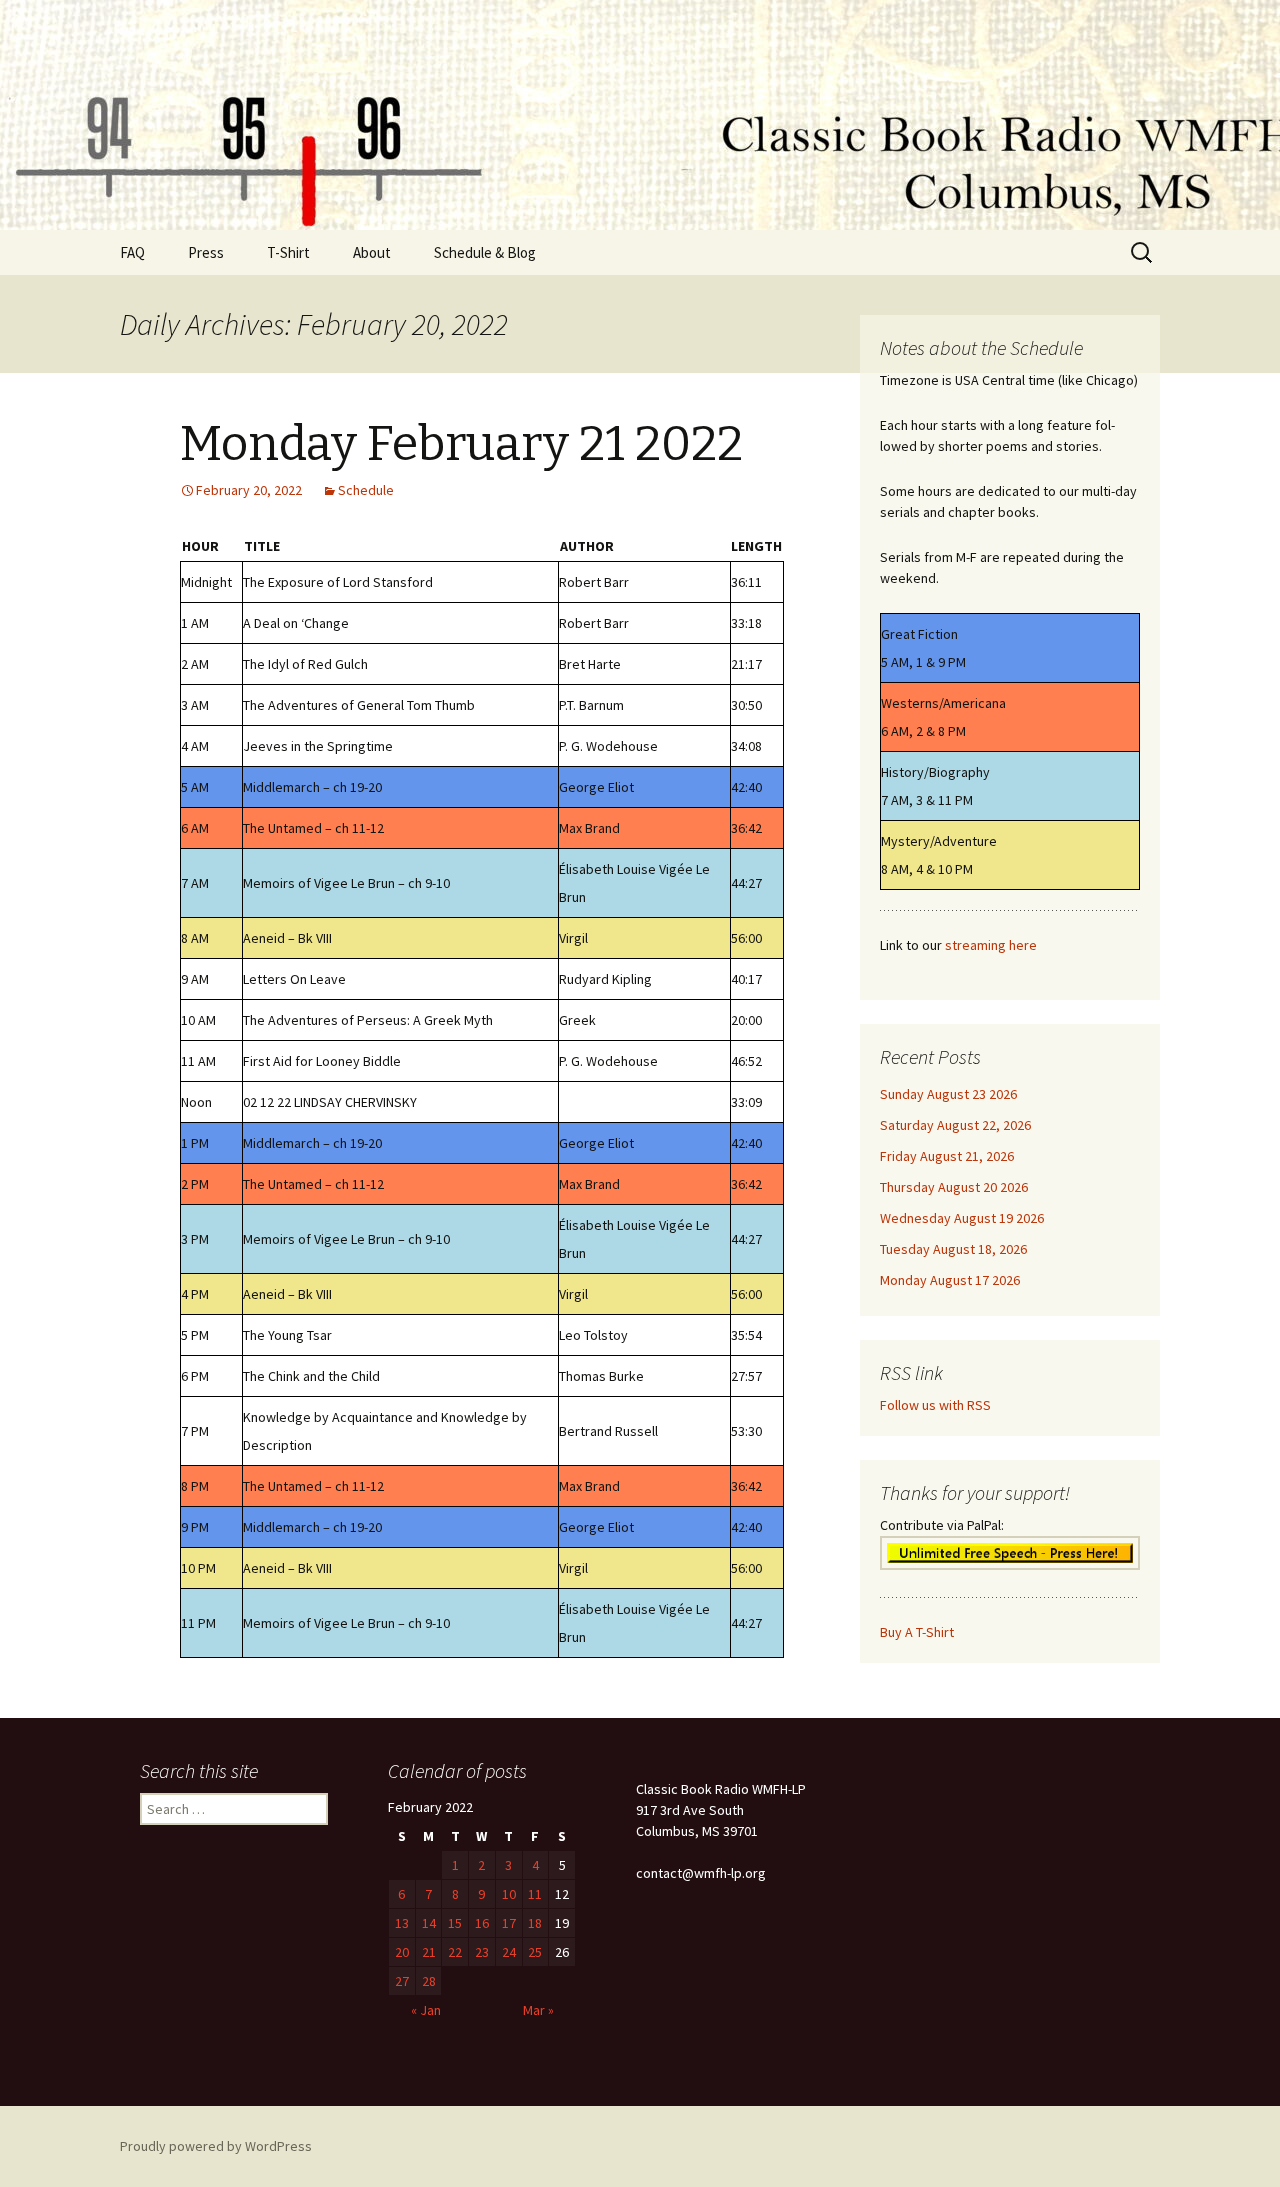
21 (429, 1952)
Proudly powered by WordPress (216, 2146)
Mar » (538, 2010)
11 (535, 1894)
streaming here (991, 945)
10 (509, 1894)
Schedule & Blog (485, 252)
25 (535, 1952)
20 (402, 1952)
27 (402, 1981)
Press (206, 252)
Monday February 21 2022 (461, 444)
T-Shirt (288, 252)
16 (482, 1923)
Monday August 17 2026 (950, 1280)
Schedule (366, 490)
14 (429, 1923)
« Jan (426, 2010)
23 (482, 1952)
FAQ (132, 252)
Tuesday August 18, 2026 (953, 1249)
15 (455, 1923)
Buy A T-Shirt (917, 1632)
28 (429, 1981)
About (372, 252)
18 (535, 1923)
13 (402, 1923)
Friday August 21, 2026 (947, 1156)
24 (509, 1952)
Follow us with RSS (935, 1405)
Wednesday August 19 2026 (962, 1218)
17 (509, 1923)
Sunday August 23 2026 (948, 1094)
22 (455, 1952)
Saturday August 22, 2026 (955, 1125)
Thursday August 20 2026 (954, 1187)
